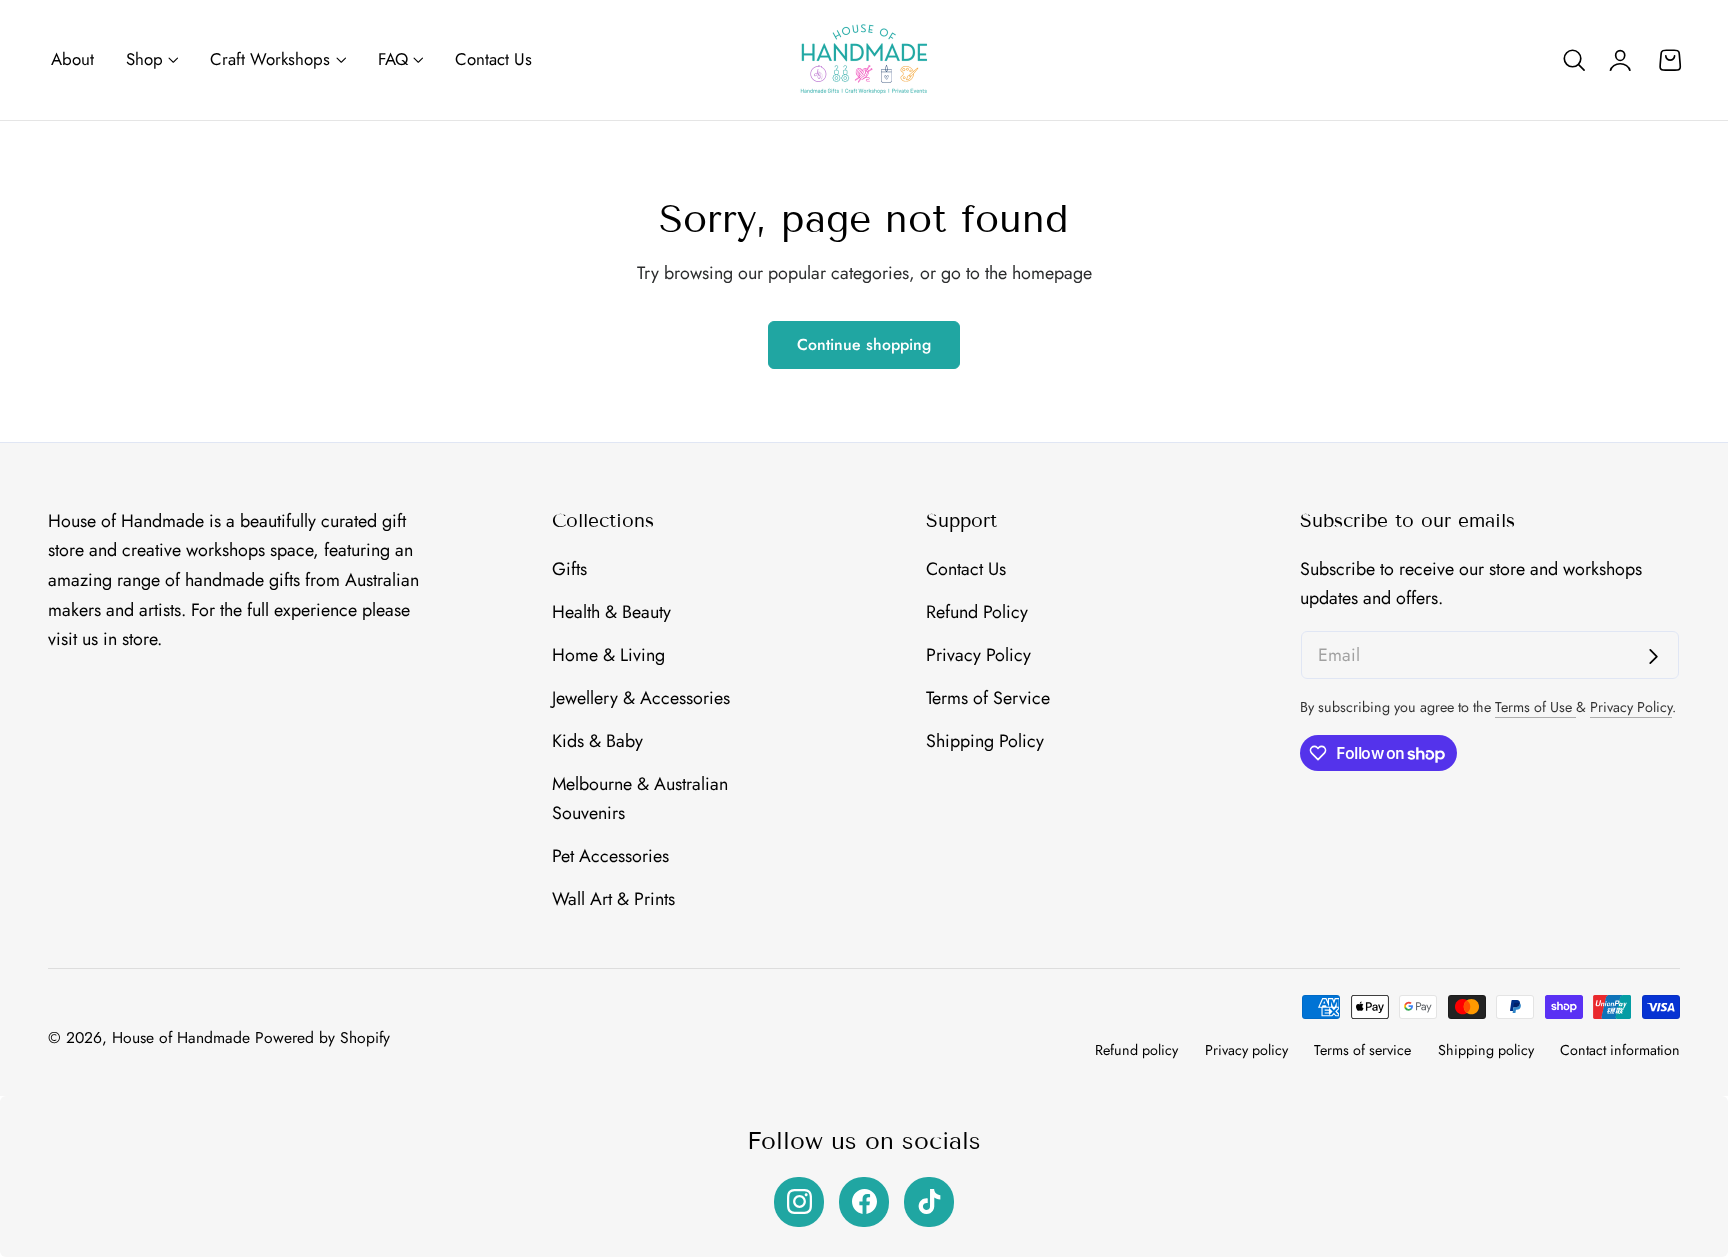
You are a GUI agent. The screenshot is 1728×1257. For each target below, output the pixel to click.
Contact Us (966, 569)
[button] (1574, 60)
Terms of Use (1535, 707)
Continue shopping (864, 344)
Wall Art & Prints (613, 899)
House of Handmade (181, 1037)
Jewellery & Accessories (641, 697)
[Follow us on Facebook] (864, 1202)
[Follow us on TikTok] (929, 1202)
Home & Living (608, 655)
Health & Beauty (611, 612)
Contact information (1620, 1050)
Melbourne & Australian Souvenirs (640, 798)
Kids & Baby (597, 740)
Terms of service (1362, 1050)
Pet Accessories (610, 856)
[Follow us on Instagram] (799, 1202)
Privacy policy (1246, 1050)
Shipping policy (1486, 1050)
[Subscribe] (1653, 656)
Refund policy (1136, 1050)
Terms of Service (988, 697)
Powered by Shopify (322, 1037)
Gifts (569, 569)
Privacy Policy (978, 655)
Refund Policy (977, 612)
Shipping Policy (985, 740)
